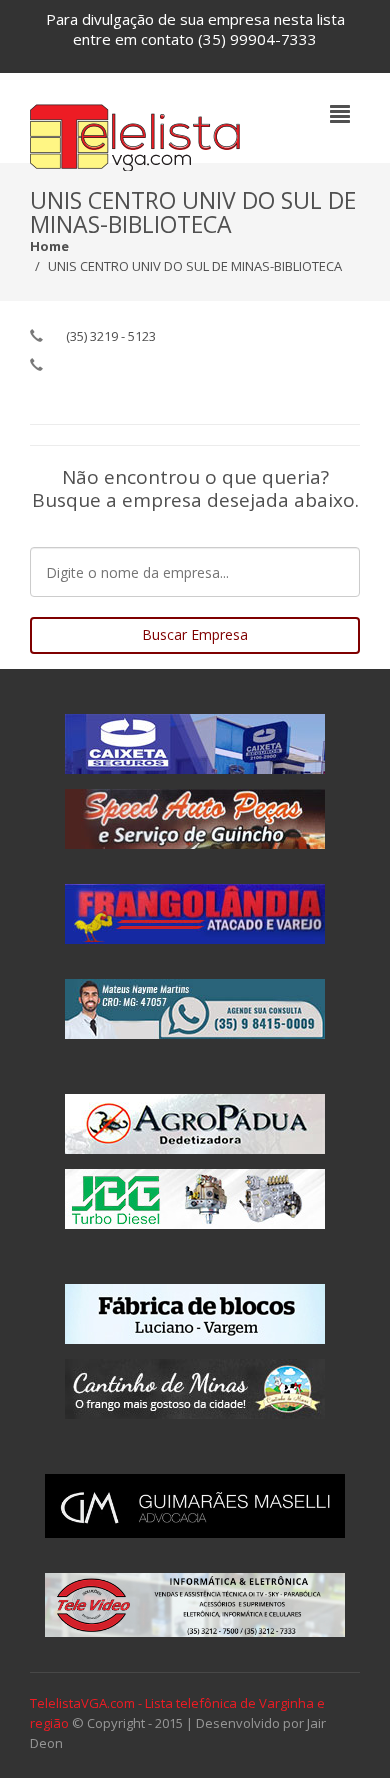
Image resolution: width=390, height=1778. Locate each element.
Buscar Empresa (195, 634)
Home (49, 246)
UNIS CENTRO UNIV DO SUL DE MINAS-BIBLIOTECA (195, 266)
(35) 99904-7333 (257, 39)
